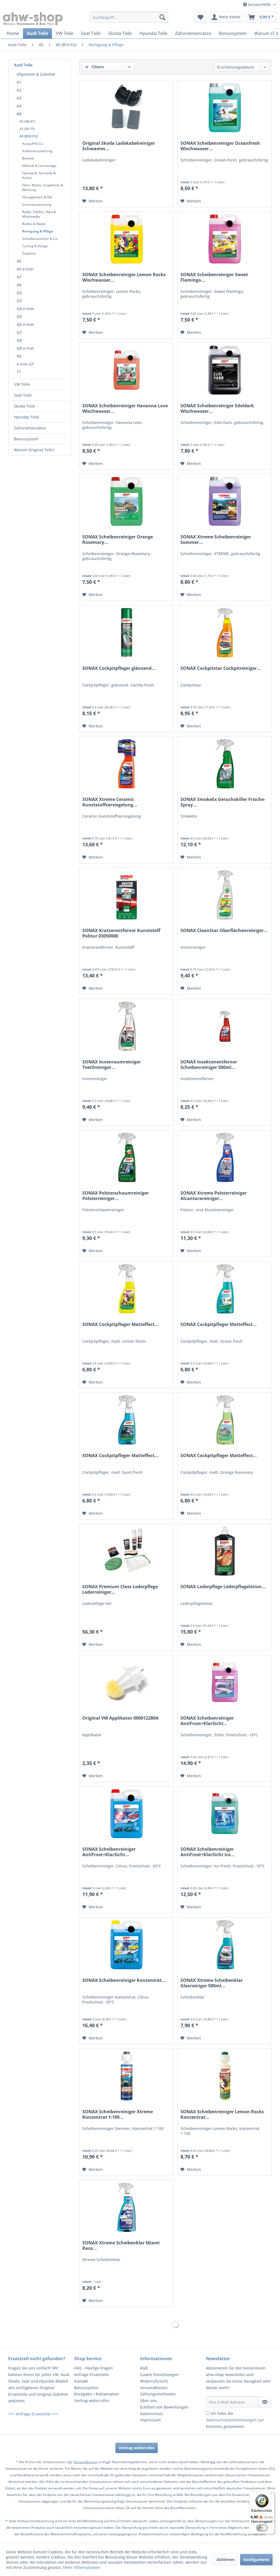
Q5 (19, 316)
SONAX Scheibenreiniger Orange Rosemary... (118, 540)
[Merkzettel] (201, 17)
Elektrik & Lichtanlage (39, 166)
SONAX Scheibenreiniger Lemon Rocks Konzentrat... (222, 2114)
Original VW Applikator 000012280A (120, 1718)
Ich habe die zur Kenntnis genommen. (235, 2420)
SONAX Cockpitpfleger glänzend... (119, 668)
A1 (19, 82)
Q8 (19, 340)
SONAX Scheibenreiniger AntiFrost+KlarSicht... (207, 1721)
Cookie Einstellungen (159, 2375)
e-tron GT (25, 364)
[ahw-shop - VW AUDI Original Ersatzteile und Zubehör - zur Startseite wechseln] (33, 19)
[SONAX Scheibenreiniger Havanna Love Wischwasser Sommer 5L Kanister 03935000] (126, 370)
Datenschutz (151, 2414)
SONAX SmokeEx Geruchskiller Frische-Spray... (223, 802)
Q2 (19, 293)
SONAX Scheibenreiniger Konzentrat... (124, 1980)
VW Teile (22, 384)
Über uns (148, 2400)
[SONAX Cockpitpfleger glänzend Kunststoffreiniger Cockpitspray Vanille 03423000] (126, 633)
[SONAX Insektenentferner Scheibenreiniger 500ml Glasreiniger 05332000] (225, 1026)
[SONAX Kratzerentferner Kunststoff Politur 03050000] (126, 895)
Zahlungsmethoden (158, 2394)
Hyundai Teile (27, 417)
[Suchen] (162, 17)
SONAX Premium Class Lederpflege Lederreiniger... (120, 1589)
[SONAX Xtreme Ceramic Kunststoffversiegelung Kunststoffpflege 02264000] (126, 764)
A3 (19, 98)
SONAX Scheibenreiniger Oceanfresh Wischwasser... (220, 146)
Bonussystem (26, 439)
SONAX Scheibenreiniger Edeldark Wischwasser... (217, 408)
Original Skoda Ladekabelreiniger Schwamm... (119, 146)
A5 (19, 114)
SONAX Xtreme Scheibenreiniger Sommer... (216, 540)
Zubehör (29, 253)
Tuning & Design (35, 246)
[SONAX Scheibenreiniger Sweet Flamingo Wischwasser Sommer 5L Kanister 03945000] (225, 239)
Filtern (97, 67)
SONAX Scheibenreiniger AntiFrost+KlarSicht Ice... (208, 1852)
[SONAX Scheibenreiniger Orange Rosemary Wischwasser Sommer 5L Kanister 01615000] (126, 501)
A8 (19, 285)
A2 (19, 90)
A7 (19, 277)
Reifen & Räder (34, 224)
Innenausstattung (37, 204)
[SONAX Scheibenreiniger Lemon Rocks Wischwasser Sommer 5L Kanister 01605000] (126, 239)
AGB (144, 2368)
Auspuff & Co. (33, 144)
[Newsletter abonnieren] (265, 2402)
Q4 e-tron (25, 309)
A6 (19, 261)
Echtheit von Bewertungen (164, 2407)
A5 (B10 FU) (29, 136)
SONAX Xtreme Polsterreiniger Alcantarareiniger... (214, 1196)
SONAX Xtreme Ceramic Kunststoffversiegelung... (110, 802)
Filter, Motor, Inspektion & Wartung (43, 187)
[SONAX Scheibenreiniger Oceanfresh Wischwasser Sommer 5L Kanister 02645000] (225, 108)
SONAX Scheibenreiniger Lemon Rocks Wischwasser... (124, 277)
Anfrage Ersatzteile (91, 2375)
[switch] (262, 2528)
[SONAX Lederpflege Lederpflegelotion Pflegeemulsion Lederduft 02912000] (225, 1551)
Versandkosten (154, 2388)
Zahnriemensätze (30, 428)
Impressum (150, 2420)
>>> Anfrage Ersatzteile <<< (33, 2414)
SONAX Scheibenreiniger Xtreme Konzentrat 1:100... (118, 2114)
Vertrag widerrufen (92, 2400)
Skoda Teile (24, 406)
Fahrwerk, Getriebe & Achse (39, 175)
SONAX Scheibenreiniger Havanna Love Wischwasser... (125, 408)
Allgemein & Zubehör (36, 74)
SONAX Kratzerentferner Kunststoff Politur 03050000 (121, 933)
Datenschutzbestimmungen (231, 2420)
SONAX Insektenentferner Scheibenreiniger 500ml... (209, 1065)
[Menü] (271, 2495)
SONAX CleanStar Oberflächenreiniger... (224, 931)
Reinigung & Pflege (38, 231)
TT (19, 372)
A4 (19, 106)
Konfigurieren (256, 2559)
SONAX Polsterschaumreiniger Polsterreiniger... (116, 1196)
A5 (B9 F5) (27, 129)
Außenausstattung (37, 151)
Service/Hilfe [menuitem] (259, 5)
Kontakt (81, 2381)
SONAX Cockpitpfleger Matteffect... (120, 1324)
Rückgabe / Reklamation (96, 2394)
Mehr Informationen (81, 2567)
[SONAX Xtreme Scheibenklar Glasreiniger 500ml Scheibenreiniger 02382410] (225, 1945)
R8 (19, 356)
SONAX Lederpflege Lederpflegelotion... (223, 1587)
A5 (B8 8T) (27, 121)
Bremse (28, 158)
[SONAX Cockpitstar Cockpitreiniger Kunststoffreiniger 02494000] (225, 633)
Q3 (19, 301)
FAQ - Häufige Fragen (94, 2368)
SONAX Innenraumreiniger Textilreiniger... (112, 1065)
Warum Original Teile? (34, 450)
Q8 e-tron (25, 348)
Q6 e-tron (25, 324)
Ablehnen (226, 2559)
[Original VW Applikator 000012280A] (126, 1682)
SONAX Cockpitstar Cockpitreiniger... (221, 668)
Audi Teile (23, 65)
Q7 (19, 332)
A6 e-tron (25, 269)
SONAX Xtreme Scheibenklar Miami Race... (121, 2245)
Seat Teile (23, 395)
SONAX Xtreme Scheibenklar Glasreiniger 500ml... (212, 1983)
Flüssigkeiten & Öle (37, 197)
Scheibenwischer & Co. (40, 239)
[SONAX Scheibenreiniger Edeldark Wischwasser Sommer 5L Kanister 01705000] (225, 370)
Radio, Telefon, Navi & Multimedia (39, 214)
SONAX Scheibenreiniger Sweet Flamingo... (214, 277)
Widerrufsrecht (154, 2381)
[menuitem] (129, 17)
